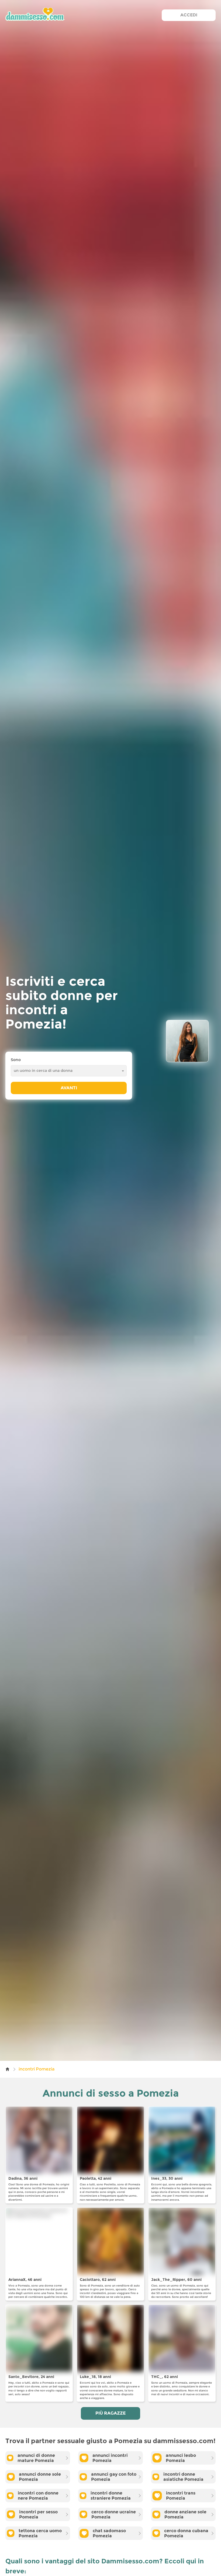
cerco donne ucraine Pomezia (114, 2514)
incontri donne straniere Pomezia (111, 2496)
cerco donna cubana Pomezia (186, 2533)
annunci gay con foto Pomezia (114, 2477)
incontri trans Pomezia (181, 2496)
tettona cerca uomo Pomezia (40, 2533)
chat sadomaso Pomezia (109, 2533)
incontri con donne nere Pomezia (38, 2496)
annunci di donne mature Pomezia (36, 2458)
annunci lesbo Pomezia (181, 2458)
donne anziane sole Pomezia (185, 2514)
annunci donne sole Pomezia (40, 2477)
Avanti (69, 1088)
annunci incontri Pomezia (110, 2458)
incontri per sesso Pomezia (38, 2514)
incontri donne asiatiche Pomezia (183, 2477)
